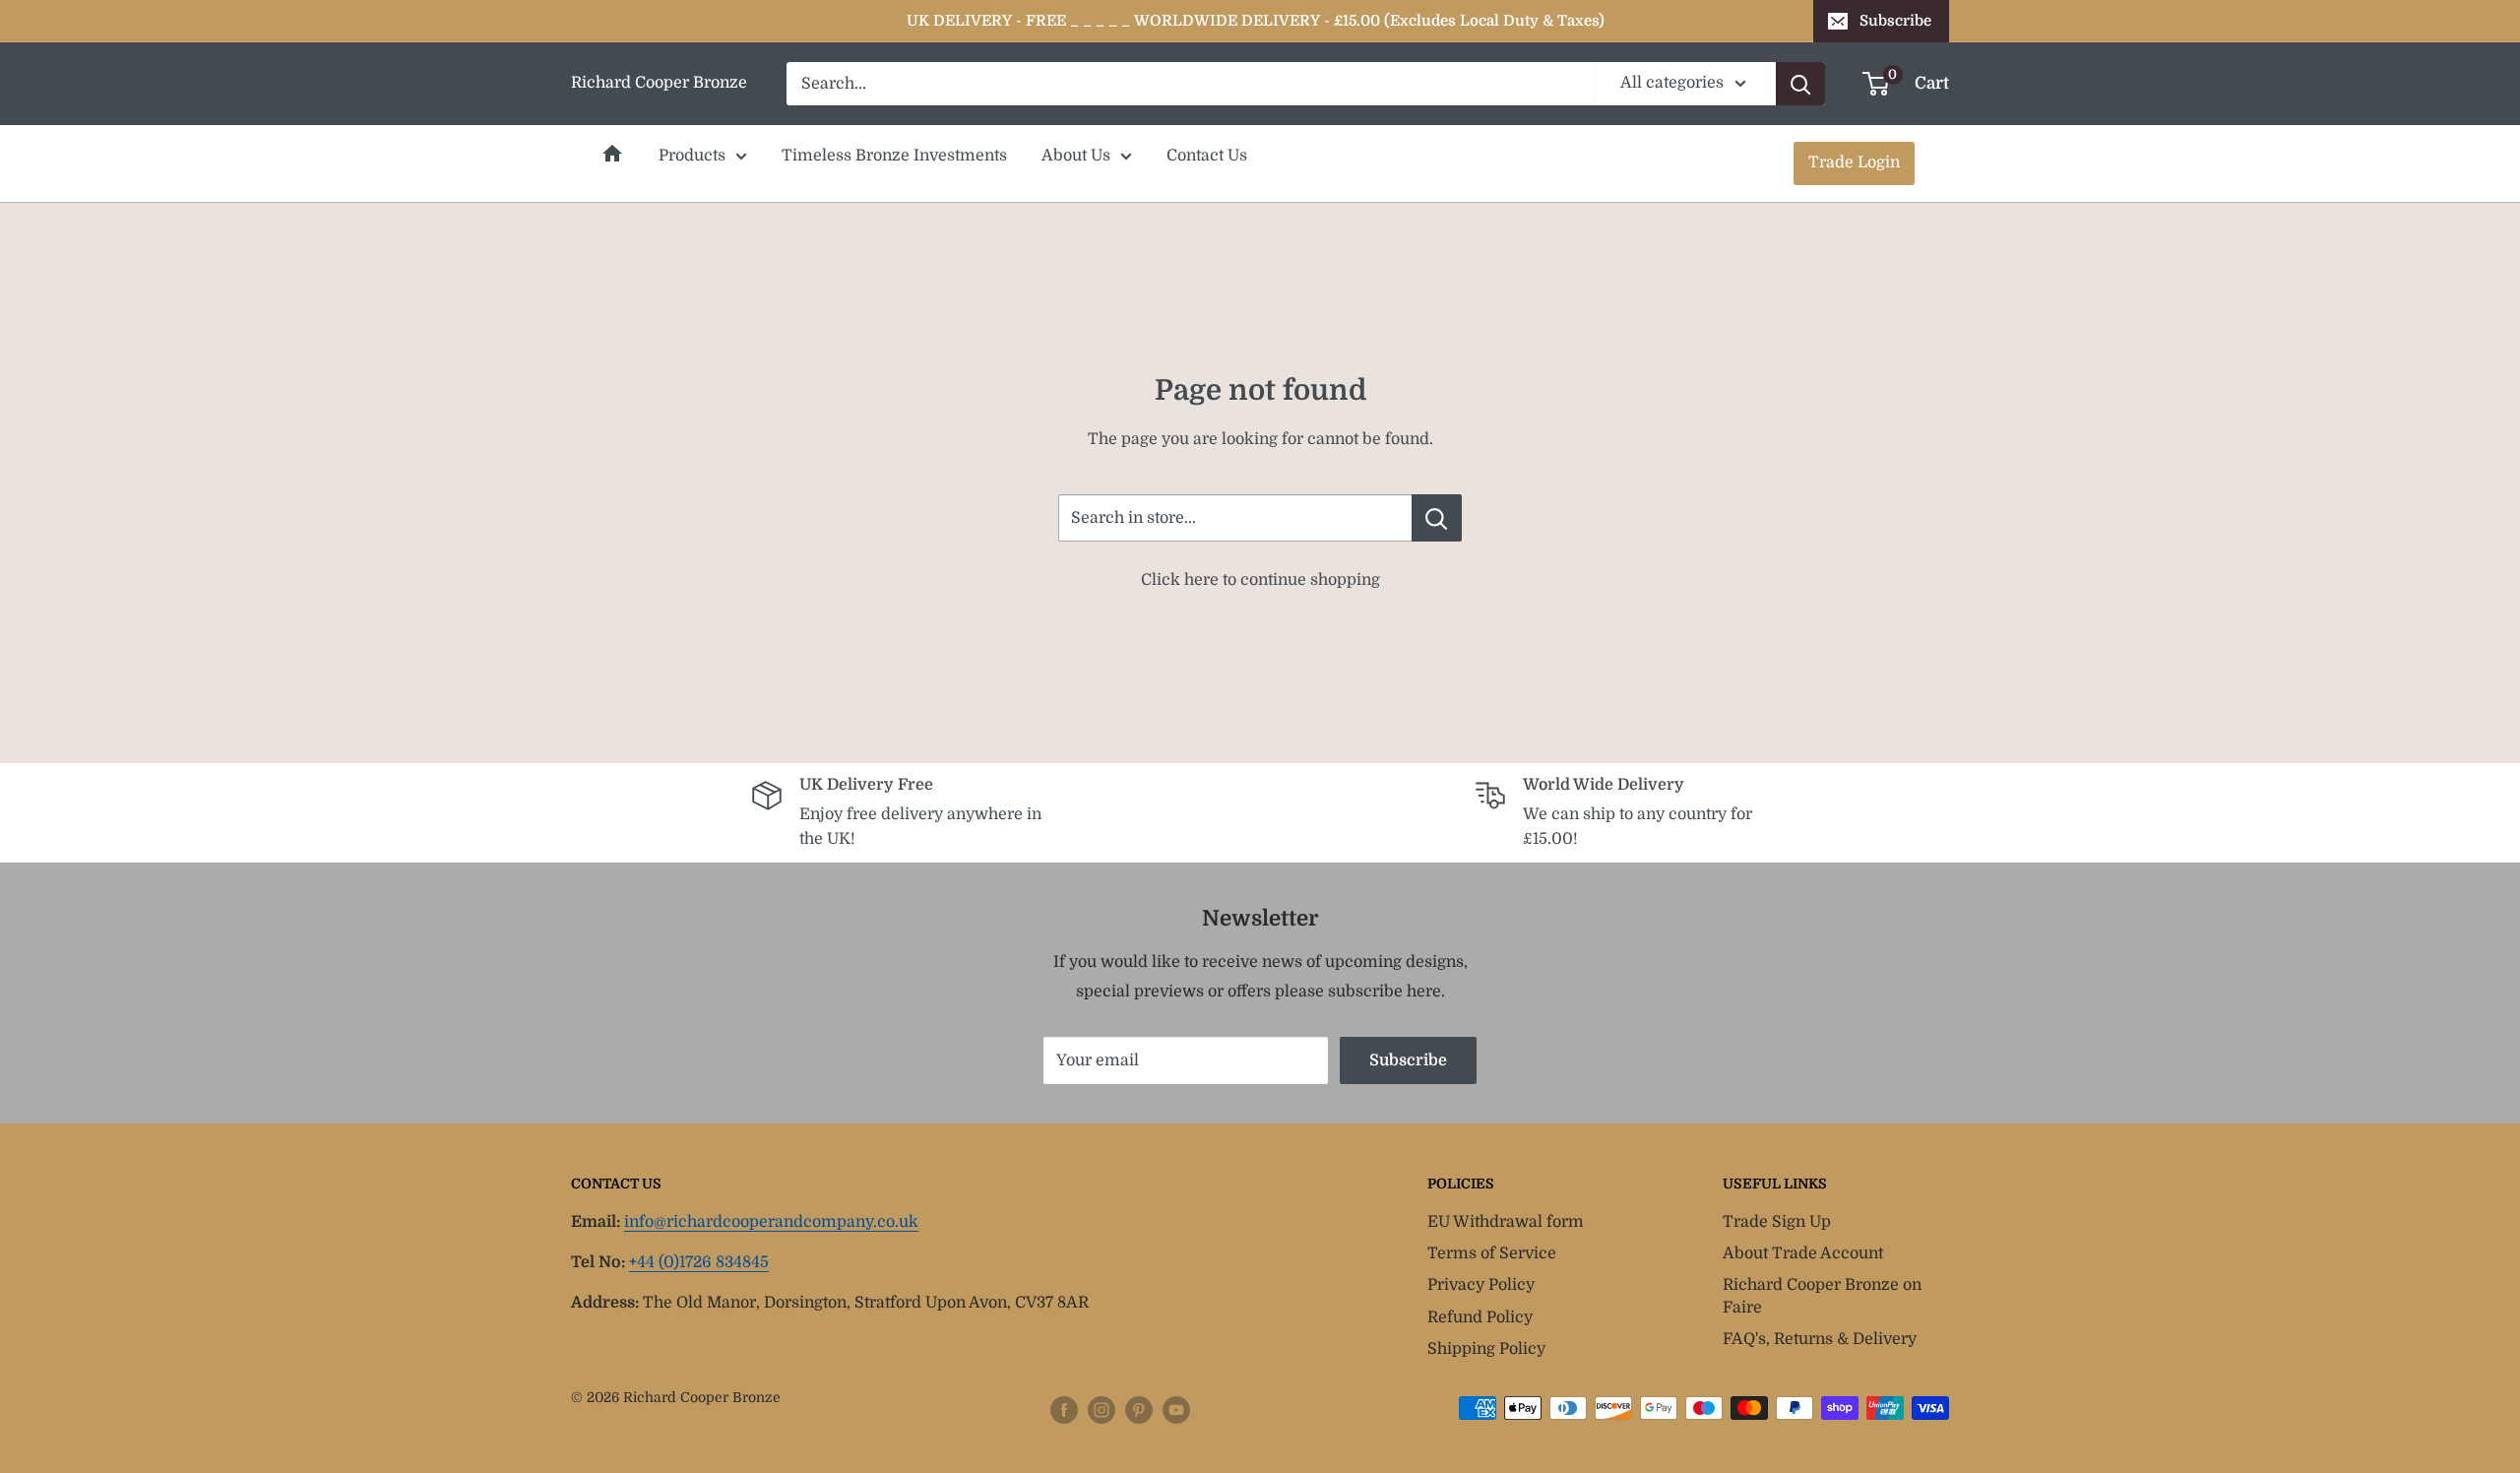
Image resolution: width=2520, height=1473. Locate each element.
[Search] (1800, 84)
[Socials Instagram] (1102, 1410)
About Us (1076, 156)
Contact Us (1207, 156)
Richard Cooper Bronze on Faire (1822, 1296)
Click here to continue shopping (1260, 580)
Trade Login (1854, 162)
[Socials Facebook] (1064, 1410)
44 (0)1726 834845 (699, 1262)
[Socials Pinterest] (1139, 1410)
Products (692, 156)
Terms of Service (1492, 1253)
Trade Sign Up (1777, 1222)
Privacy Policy (1481, 1285)
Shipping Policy (1486, 1349)
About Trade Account (1803, 1253)
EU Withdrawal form (1506, 1222)
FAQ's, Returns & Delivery (1820, 1339)
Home (612, 154)
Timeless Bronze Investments (894, 156)
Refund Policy (1480, 1317)
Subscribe (1895, 21)
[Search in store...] (1437, 518)
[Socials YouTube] (1176, 1410)
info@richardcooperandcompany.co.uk (771, 1222)
